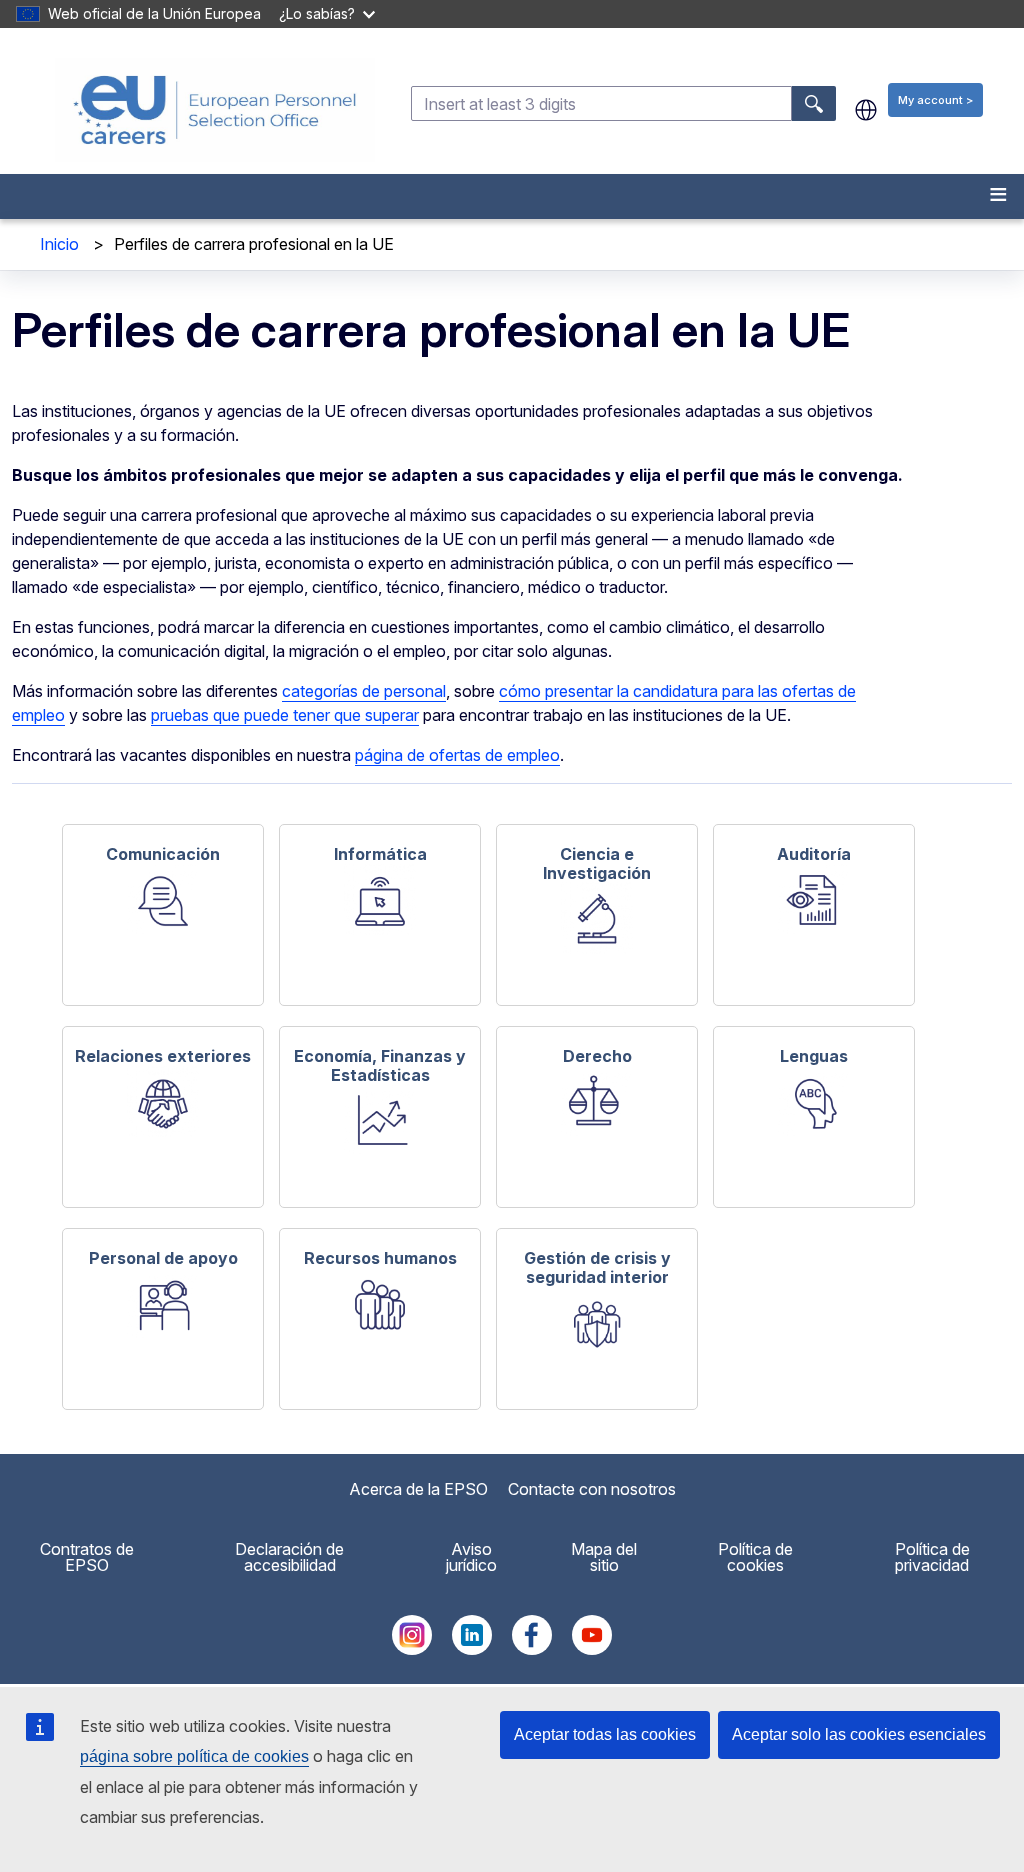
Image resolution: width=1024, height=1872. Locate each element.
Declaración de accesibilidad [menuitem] (289, 1557)
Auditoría (814, 854)
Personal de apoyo (163, 1258)
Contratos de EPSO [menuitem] (87, 1557)
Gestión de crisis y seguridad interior (597, 1267)
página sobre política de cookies (194, 1756)
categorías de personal (364, 691)
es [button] (866, 110)
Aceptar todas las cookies (605, 1734)
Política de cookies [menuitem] (755, 1557)
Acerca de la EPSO (418, 1489)
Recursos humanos (380, 1258)
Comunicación (163, 854)
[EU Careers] (215, 110)
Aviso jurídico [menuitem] (471, 1557)
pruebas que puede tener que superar (285, 715)
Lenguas (814, 1056)
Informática (380, 854)
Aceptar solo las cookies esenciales (859, 1734)
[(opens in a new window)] (412, 1649)
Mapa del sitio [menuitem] (604, 1557)
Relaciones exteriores (163, 1056)
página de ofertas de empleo (457, 755)
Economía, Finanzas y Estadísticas (380, 1065)
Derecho (597, 1056)
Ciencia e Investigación (597, 863)
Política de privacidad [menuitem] (932, 1557)
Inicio (59, 244)
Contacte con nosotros (592, 1489)
